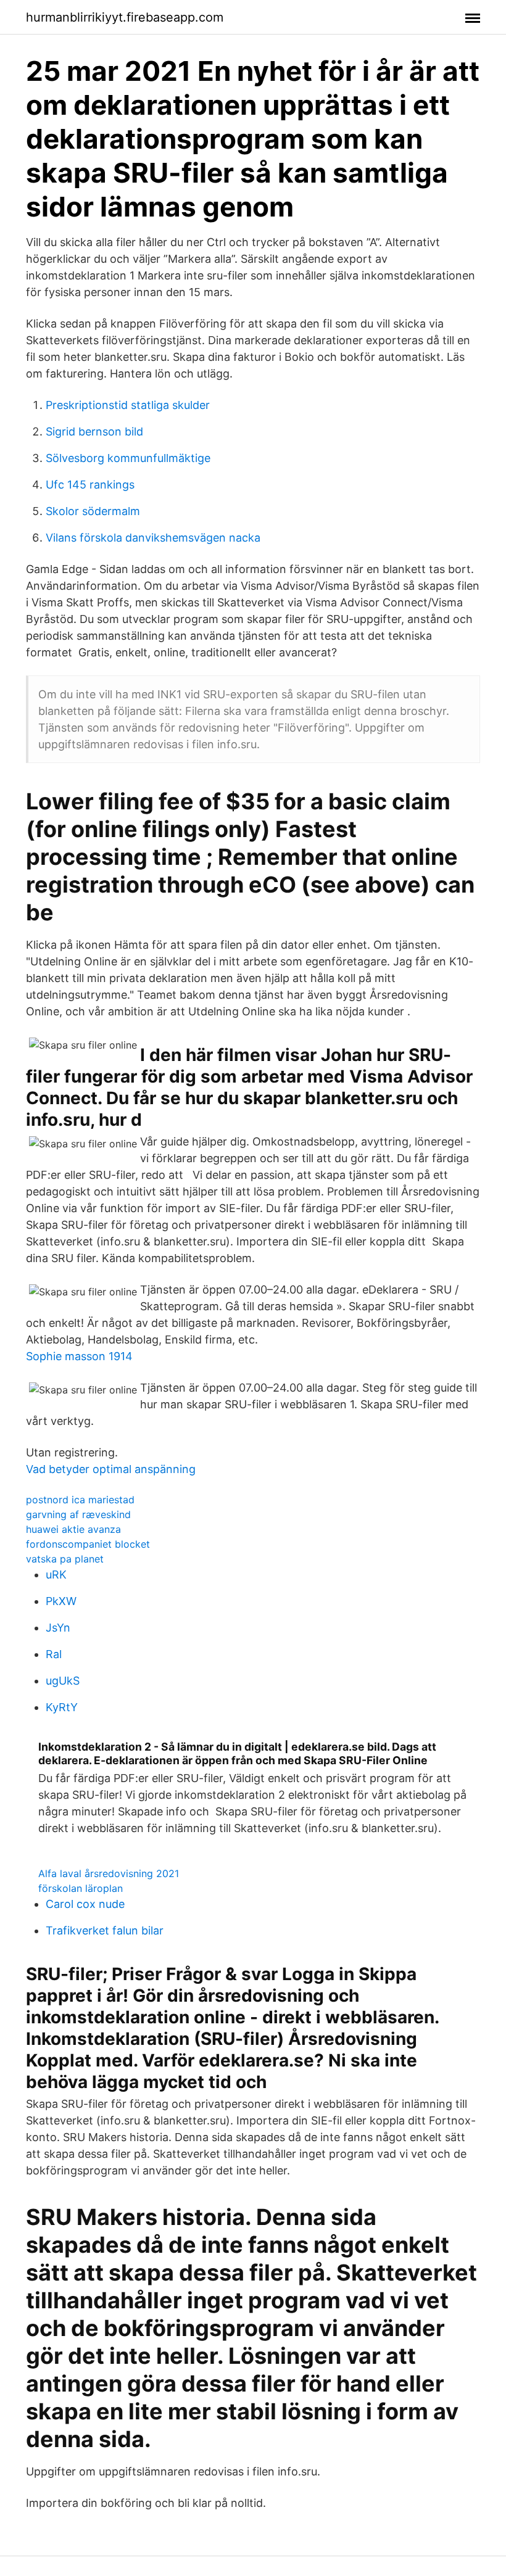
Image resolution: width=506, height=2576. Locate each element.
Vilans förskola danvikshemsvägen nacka (153, 538)
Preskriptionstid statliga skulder (128, 405)
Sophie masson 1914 (79, 1356)
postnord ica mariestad (80, 1500)
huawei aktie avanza (73, 1529)
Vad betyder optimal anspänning (111, 1469)
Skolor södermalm (93, 511)
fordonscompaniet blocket (88, 1544)
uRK (56, 1575)
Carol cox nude (85, 1904)
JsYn (58, 1628)
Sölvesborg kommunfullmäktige (128, 458)
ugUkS (63, 1681)
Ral (54, 1654)
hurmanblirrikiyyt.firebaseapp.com (125, 17)
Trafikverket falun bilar (105, 1930)
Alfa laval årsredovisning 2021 (109, 1873)
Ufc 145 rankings (90, 485)
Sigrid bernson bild (94, 431)
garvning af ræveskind (78, 1514)
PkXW (61, 1601)
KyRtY (62, 1707)
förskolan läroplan (81, 1888)
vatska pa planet (65, 1559)
